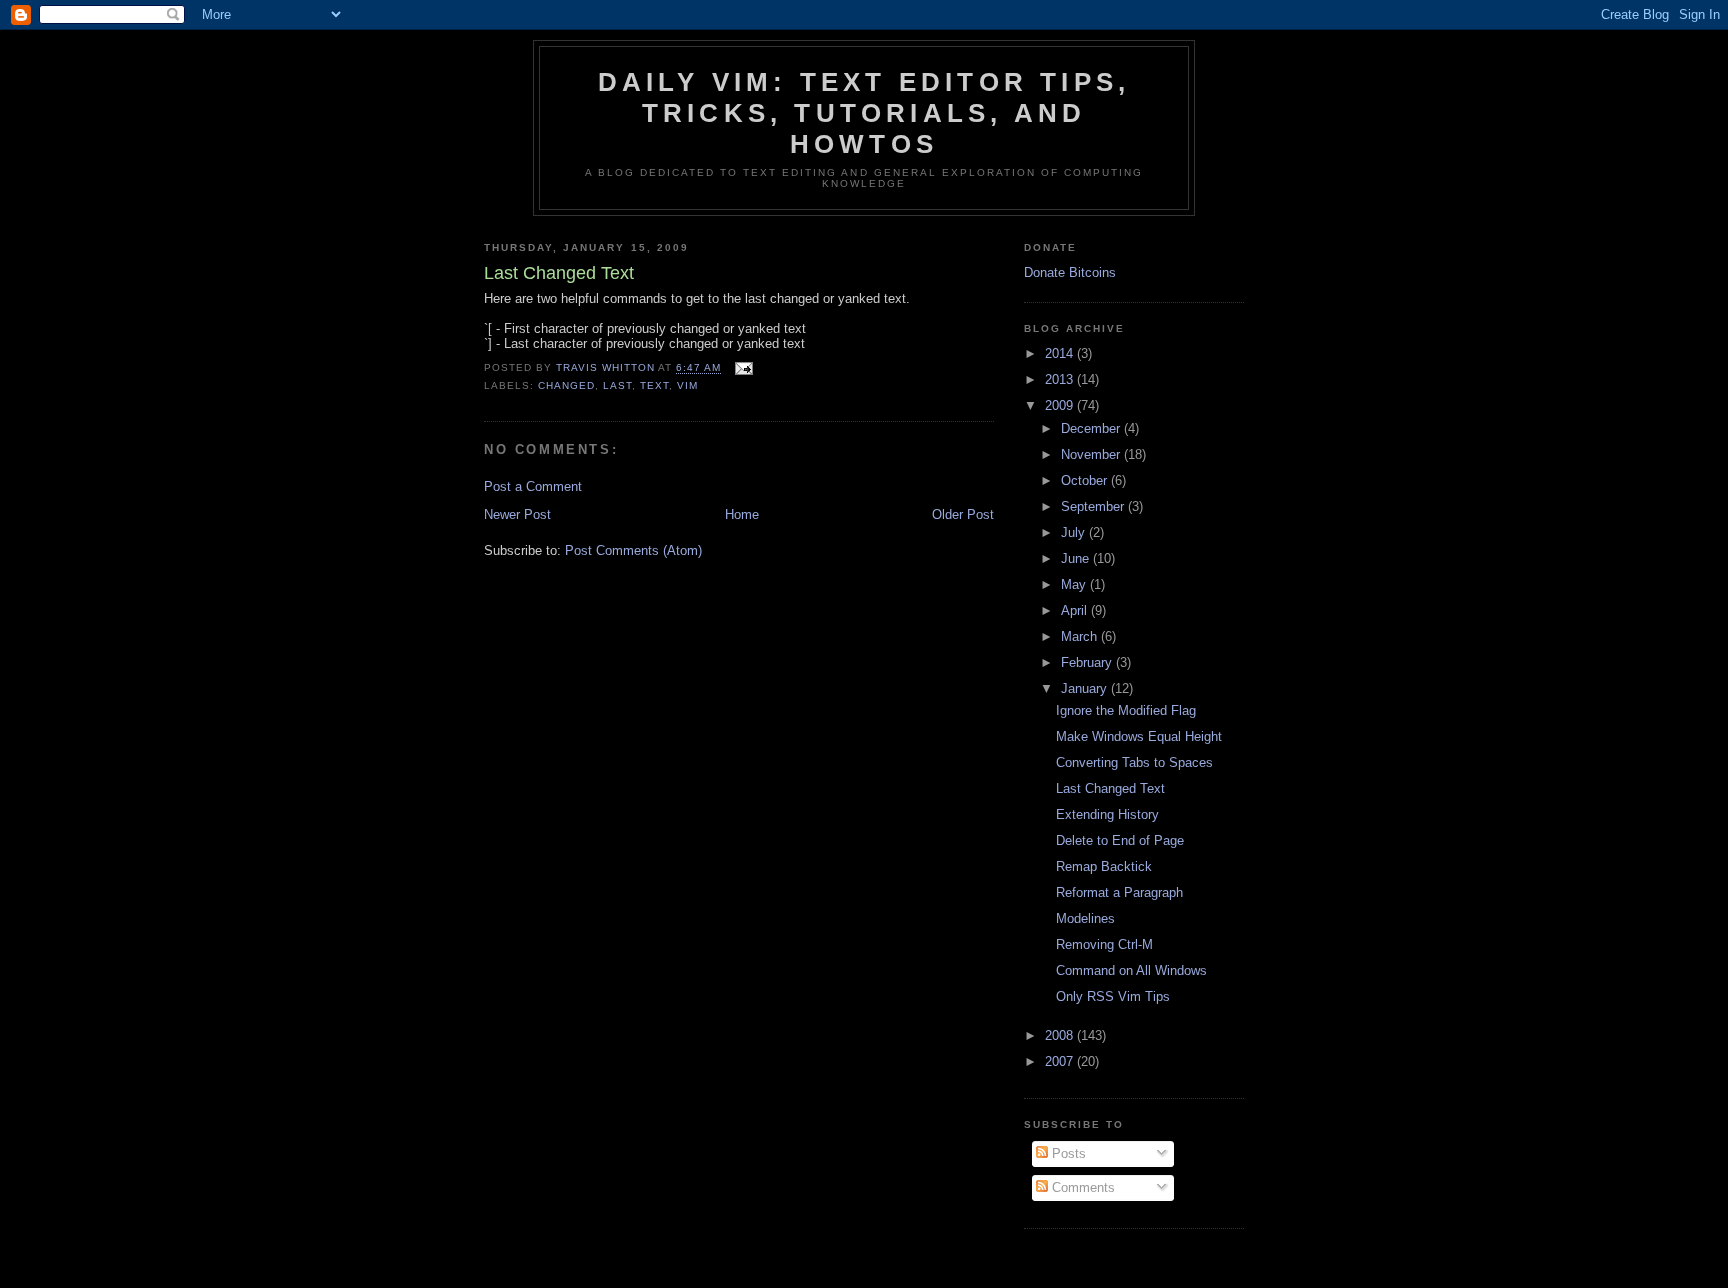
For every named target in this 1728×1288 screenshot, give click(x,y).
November (1092, 454)
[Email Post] (743, 368)
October (1086, 480)
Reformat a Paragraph (1119, 892)
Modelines (1085, 918)
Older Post (963, 514)
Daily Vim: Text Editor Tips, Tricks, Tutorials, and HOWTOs (864, 113)
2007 (1061, 1061)
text (654, 385)
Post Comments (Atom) (633, 550)
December (1092, 428)
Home (742, 514)
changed (566, 385)
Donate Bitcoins (1070, 272)
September (1094, 506)
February (1088, 662)
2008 (1061, 1035)
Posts (1067, 1153)
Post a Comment (533, 486)
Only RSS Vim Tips (1113, 996)
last (617, 385)
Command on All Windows (1131, 970)
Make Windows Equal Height (1139, 736)
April (1076, 610)
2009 (1061, 405)
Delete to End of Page (1120, 840)
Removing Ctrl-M (1104, 944)
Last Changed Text (1110, 788)
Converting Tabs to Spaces (1134, 762)
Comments (1081, 1187)
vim (687, 385)
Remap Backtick (1104, 866)
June (1077, 558)
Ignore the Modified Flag (1126, 710)
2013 (1061, 379)
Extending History (1107, 814)
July (1075, 532)
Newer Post (517, 514)
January (1086, 688)
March (1081, 636)
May (1075, 584)
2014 (1061, 353)
